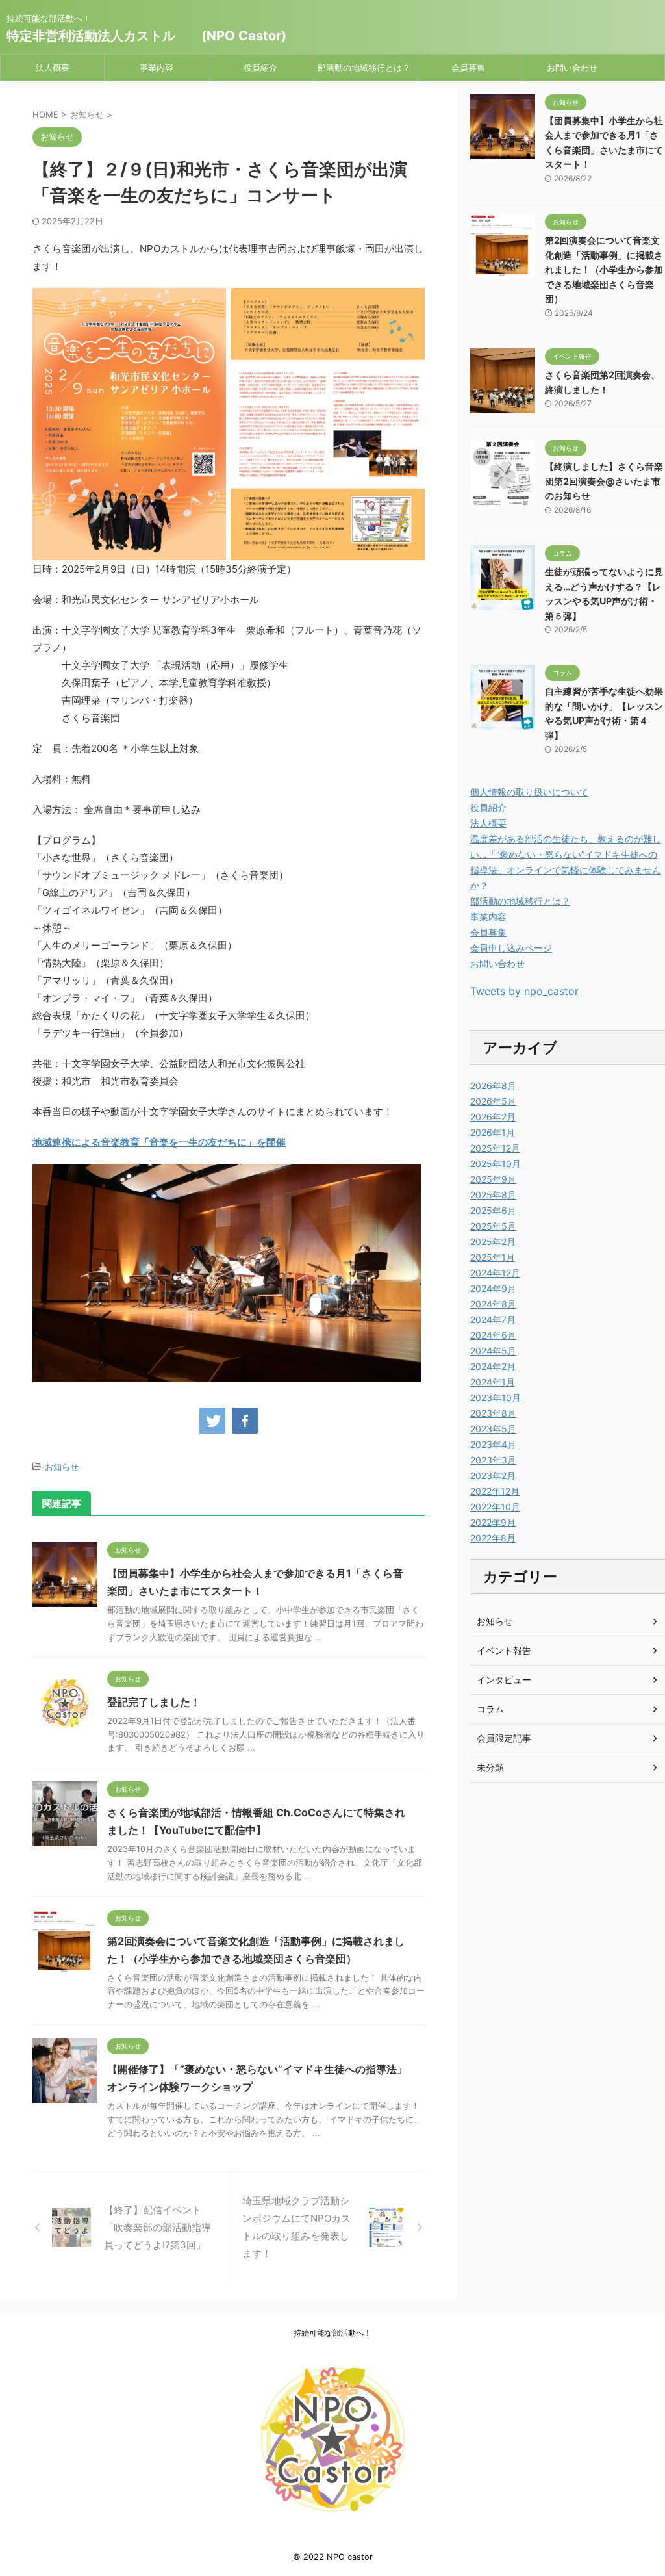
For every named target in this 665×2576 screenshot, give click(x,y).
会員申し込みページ (511, 948)
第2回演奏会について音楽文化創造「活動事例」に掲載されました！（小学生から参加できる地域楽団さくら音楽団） (604, 269)
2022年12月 (495, 1491)
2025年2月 (493, 1242)
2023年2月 (493, 1475)
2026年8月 (493, 1086)
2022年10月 (495, 1507)
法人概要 (53, 68)
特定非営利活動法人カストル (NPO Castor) (146, 36)
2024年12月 (495, 1273)
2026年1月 (493, 1132)
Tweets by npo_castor (524, 991)
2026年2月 (493, 1117)
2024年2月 (493, 1366)
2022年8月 (493, 1538)
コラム (490, 1709)
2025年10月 (496, 1164)
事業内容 (157, 68)
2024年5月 (493, 1351)
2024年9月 (493, 1288)
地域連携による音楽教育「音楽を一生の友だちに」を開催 (159, 1142)
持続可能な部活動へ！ (332, 2333)
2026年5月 (493, 1101)
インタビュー (504, 1680)
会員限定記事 (504, 1738)
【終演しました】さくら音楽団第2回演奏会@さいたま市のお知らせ (604, 481)
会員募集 (468, 68)
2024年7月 (493, 1320)
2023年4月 (493, 1444)
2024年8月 (493, 1304)
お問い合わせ (572, 68)
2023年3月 (493, 1460)
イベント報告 (504, 1650)
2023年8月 (493, 1413)
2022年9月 (493, 1522)
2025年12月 (495, 1148)
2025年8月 (493, 1195)
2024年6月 (493, 1335)
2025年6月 (493, 1210)
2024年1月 (493, 1382)
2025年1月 (493, 1257)
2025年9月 (493, 1179)
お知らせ (62, 1467)
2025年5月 (493, 1226)
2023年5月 (493, 1429)
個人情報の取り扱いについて (529, 792)
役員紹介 (260, 68)
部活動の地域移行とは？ (364, 68)
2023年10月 (496, 1397)
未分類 (490, 1767)
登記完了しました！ (154, 1702)
